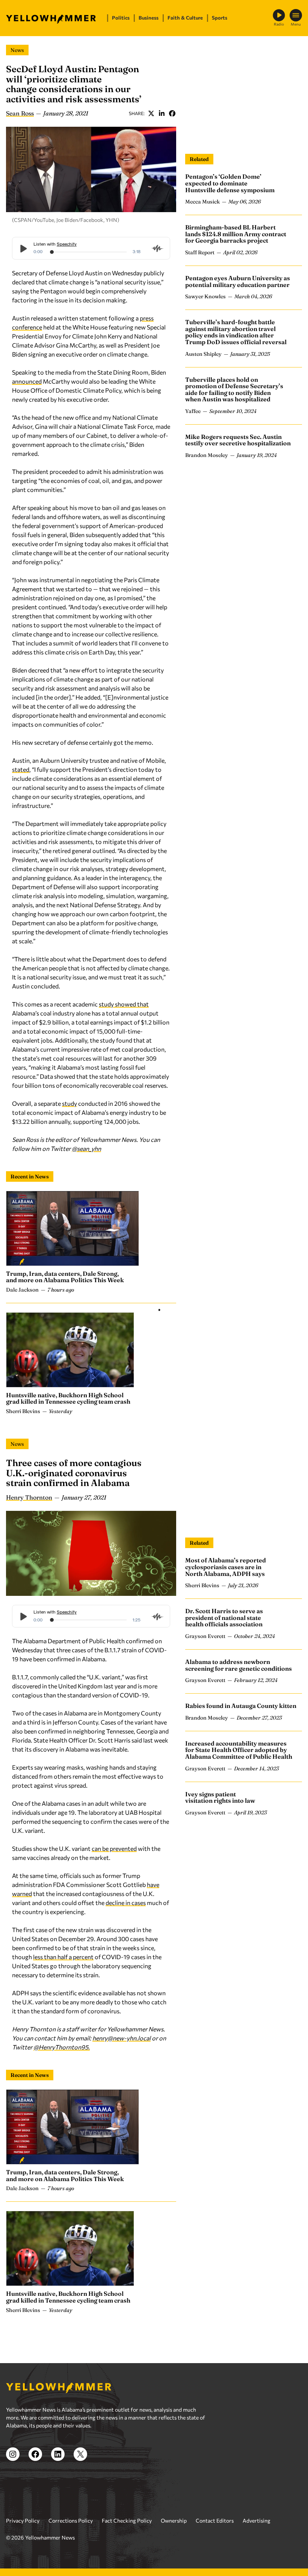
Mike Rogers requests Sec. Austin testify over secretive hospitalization (238, 440)
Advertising (257, 2521)
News (17, 50)
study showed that (124, 1004)
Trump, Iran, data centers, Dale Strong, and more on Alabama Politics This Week (65, 1277)
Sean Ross (20, 113)
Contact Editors (215, 2521)
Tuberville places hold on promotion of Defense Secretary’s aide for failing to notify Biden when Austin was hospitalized (234, 389)
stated (21, 769)
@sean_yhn (86, 1148)
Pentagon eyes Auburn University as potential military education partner (238, 281)
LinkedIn (162, 113)
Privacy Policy (23, 2521)
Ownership (174, 2521)
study (69, 1103)
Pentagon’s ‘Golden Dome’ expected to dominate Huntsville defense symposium (230, 183)
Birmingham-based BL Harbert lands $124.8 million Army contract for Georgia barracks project (236, 234)
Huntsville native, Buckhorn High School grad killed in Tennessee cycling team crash (68, 1398)
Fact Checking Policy (127, 2521)
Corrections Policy (71, 2521)
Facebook (172, 113)
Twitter (151, 113)
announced (27, 381)
